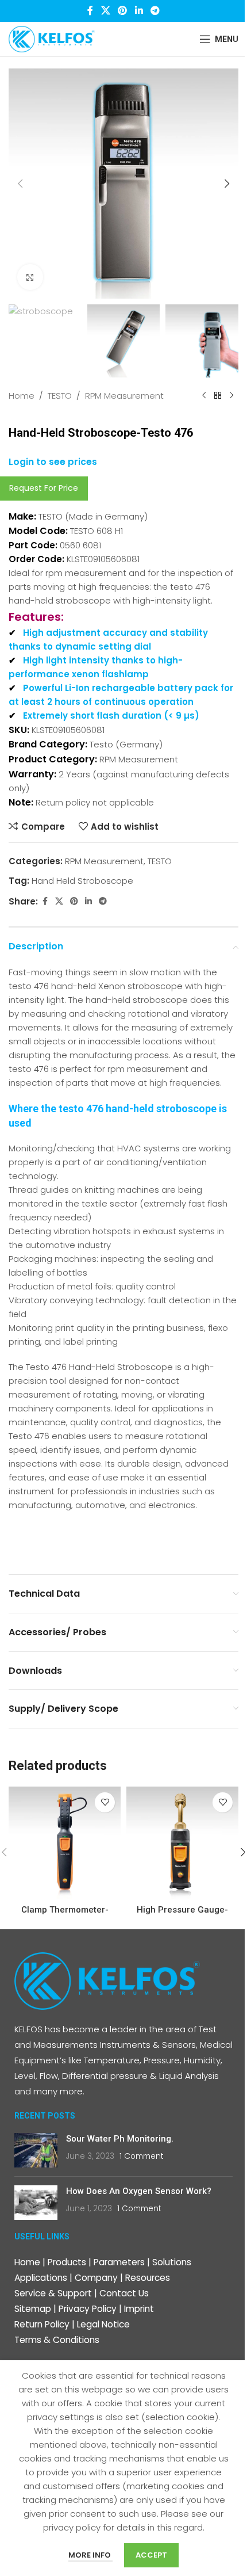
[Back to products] (218, 396)
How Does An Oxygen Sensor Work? (139, 2191)
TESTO (60, 396)
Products (67, 2262)
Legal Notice (103, 2324)
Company (96, 2278)
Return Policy (42, 2324)
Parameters (119, 2262)
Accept (151, 2555)
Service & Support (53, 2293)
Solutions (172, 2262)
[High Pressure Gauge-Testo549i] (182, 1843)
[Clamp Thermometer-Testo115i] (65, 1843)
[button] (20, 184)
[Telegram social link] (155, 11)
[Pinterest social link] (123, 11)
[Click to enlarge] (30, 277)
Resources (148, 2278)
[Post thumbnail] (36, 2150)
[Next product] (231, 396)
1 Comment (141, 2156)
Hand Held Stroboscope (82, 881)
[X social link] (105, 11)
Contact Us (124, 2293)
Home (22, 396)
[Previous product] (204, 396)
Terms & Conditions (57, 2340)
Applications (41, 2278)
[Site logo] (52, 38)
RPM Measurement (124, 396)
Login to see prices (53, 462)
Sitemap (33, 2309)
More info (90, 2555)
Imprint (139, 2309)
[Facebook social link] (90, 11)
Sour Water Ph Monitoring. (120, 2139)
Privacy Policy (88, 2309)
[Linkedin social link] (139, 11)
